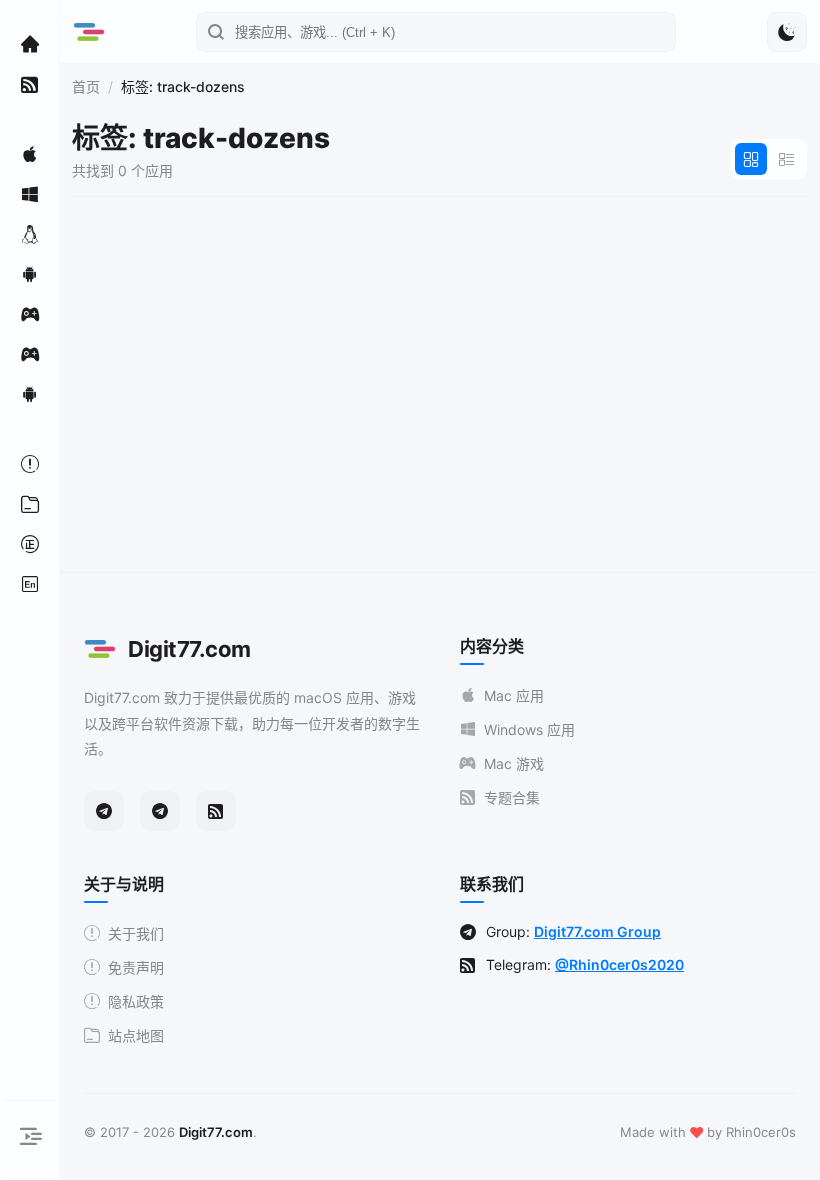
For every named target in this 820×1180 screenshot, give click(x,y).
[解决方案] (30, 464)
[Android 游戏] (30, 394)
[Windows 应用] (30, 194)
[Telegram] (104, 811)
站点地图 (136, 1035)
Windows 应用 (529, 729)
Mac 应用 (514, 695)
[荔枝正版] (30, 544)
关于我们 (136, 933)
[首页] (30, 44)
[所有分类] (30, 504)
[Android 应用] (30, 274)
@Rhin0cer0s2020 (619, 964)
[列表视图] (787, 159)
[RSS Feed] (216, 811)
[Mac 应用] (30, 154)
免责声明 (136, 967)
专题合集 (512, 797)
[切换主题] (787, 32)
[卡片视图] (751, 159)
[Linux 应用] (30, 234)
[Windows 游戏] (30, 354)
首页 (86, 86)
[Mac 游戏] (30, 314)
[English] (30, 584)
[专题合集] (30, 84)
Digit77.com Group (597, 931)
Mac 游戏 (514, 763)
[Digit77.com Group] (160, 811)
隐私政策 (136, 1001)
